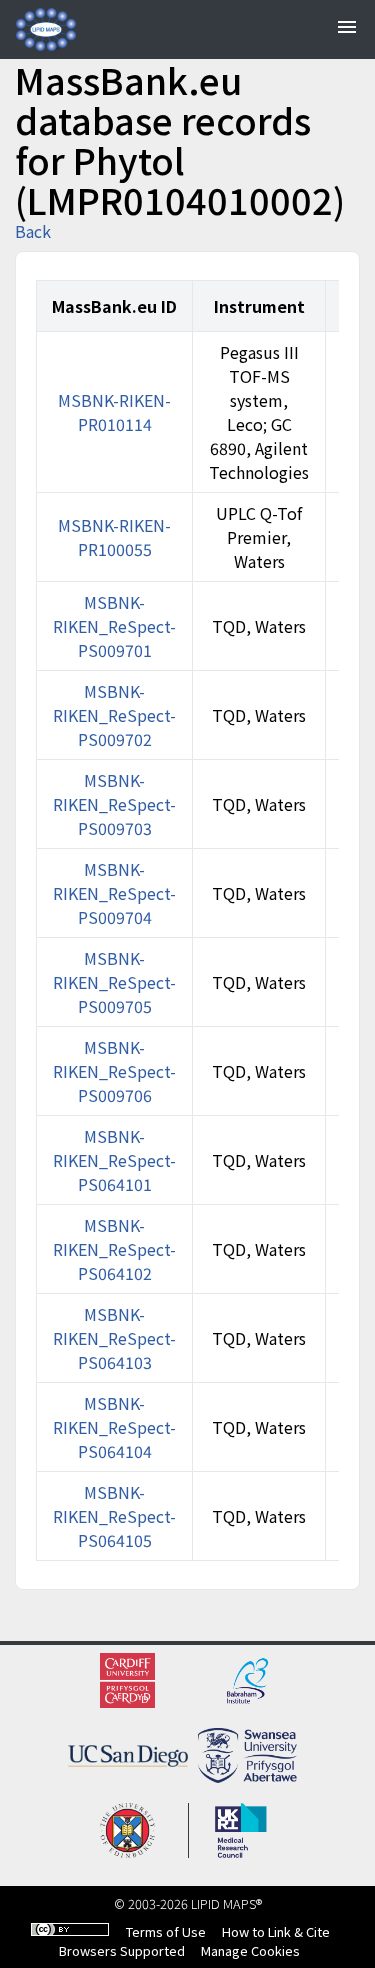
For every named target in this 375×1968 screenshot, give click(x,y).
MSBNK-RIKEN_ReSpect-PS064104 (114, 1427)
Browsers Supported (122, 1950)
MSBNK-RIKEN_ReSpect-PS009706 (114, 1071)
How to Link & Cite (276, 1931)
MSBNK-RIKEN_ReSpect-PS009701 (114, 626)
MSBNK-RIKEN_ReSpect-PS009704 (114, 893)
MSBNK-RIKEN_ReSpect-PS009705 (114, 982)
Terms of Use (166, 1931)
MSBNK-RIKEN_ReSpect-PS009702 (114, 715)
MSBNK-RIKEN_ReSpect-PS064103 (114, 1338)
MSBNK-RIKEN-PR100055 (114, 537)
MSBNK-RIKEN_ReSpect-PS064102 (114, 1249)
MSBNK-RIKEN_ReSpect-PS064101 (114, 1160)
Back (33, 231)
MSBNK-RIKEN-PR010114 (114, 412)
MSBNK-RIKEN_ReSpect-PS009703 (114, 804)
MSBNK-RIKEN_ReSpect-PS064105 (114, 1516)
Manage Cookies (250, 1950)
